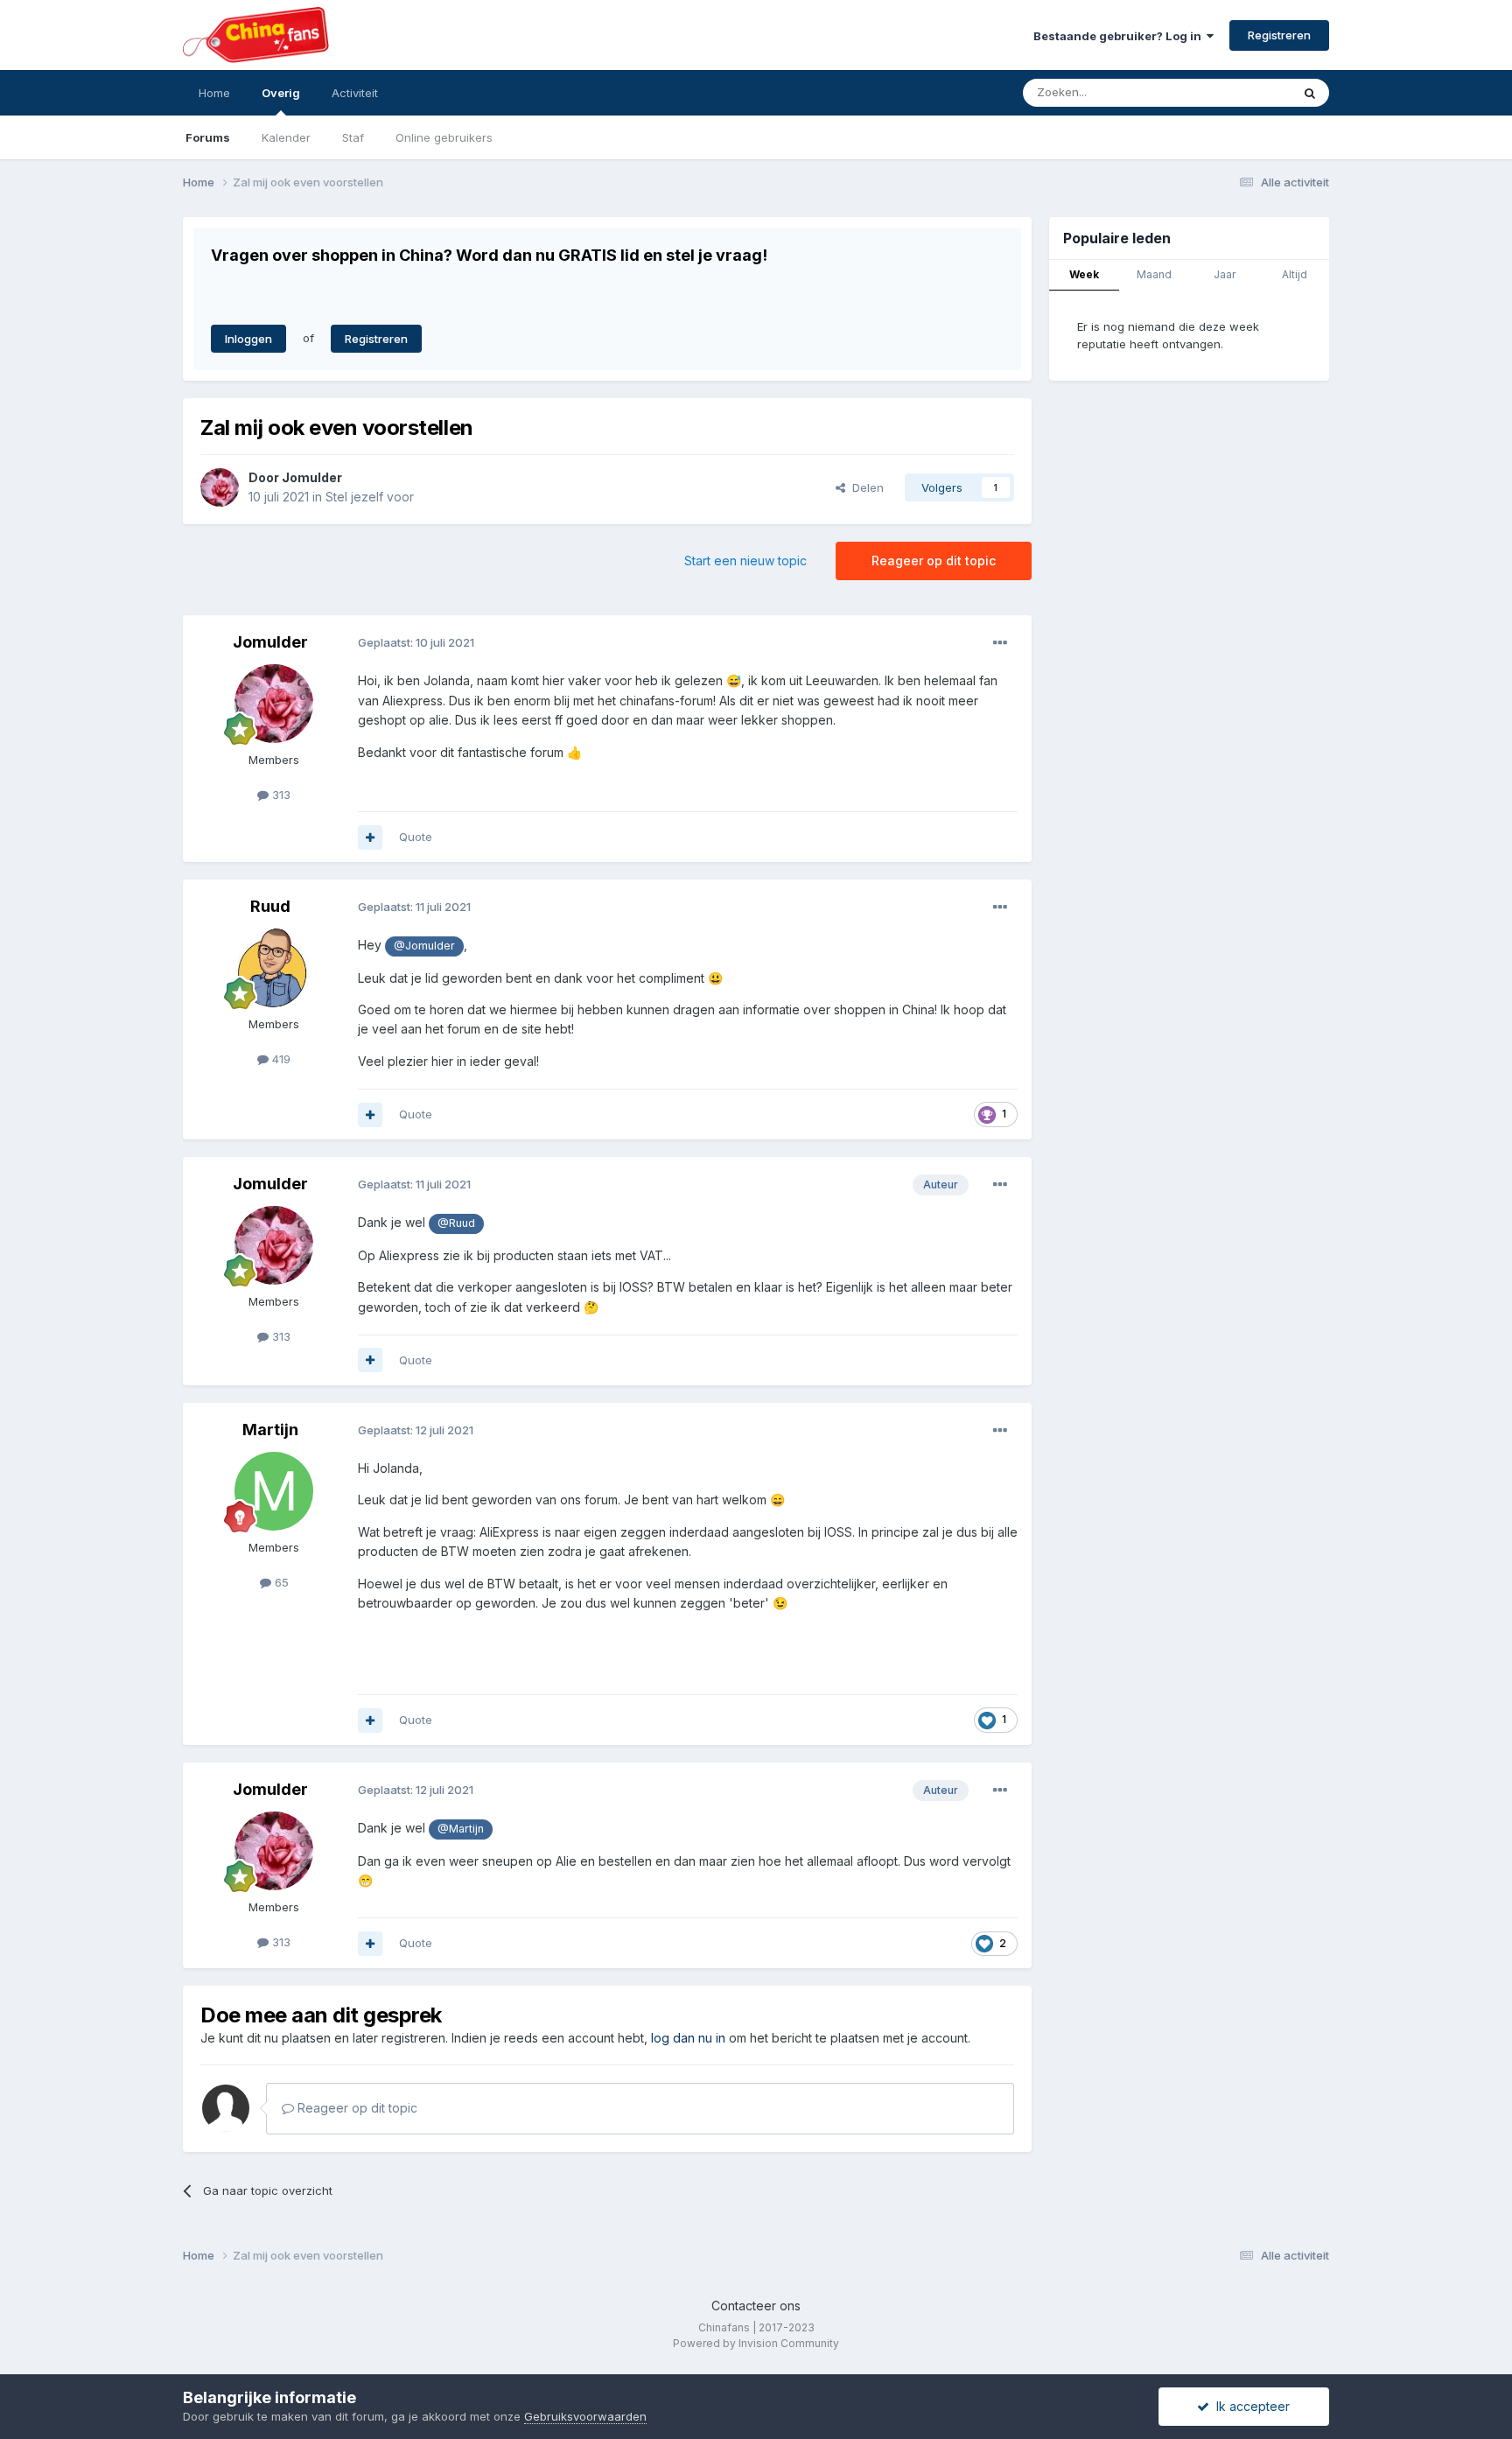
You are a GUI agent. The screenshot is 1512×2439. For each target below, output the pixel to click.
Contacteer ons (756, 2306)
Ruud (270, 906)
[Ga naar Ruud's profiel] (274, 968)
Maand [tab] (1154, 274)
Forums (208, 137)
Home (214, 93)
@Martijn (461, 1829)
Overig (281, 93)
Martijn (270, 1430)
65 (280, 1582)
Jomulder (312, 477)
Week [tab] (1084, 274)
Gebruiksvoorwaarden (585, 2416)
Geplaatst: (416, 642)
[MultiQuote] (370, 838)
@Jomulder (424, 946)
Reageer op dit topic (934, 561)
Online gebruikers (444, 137)
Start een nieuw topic (745, 561)
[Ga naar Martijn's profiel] (274, 1491)
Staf (353, 137)
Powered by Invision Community (756, 2343)
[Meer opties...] (1000, 643)
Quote (416, 837)
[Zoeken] (1310, 93)
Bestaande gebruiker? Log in (1120, 36)
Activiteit (355, 93)
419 (280, 1059)
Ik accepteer (1249, 2406)
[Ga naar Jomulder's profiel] (220, 487)
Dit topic (1246, 92)
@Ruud (456, 1223)
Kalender (286, 137)
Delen (864, 487)
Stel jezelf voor (370, 497)
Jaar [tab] (1225, 274)
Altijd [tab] (1295, 274)
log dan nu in (688, 2038)
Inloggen (248, 339)
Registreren (1279, 35)
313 (280, 795)
